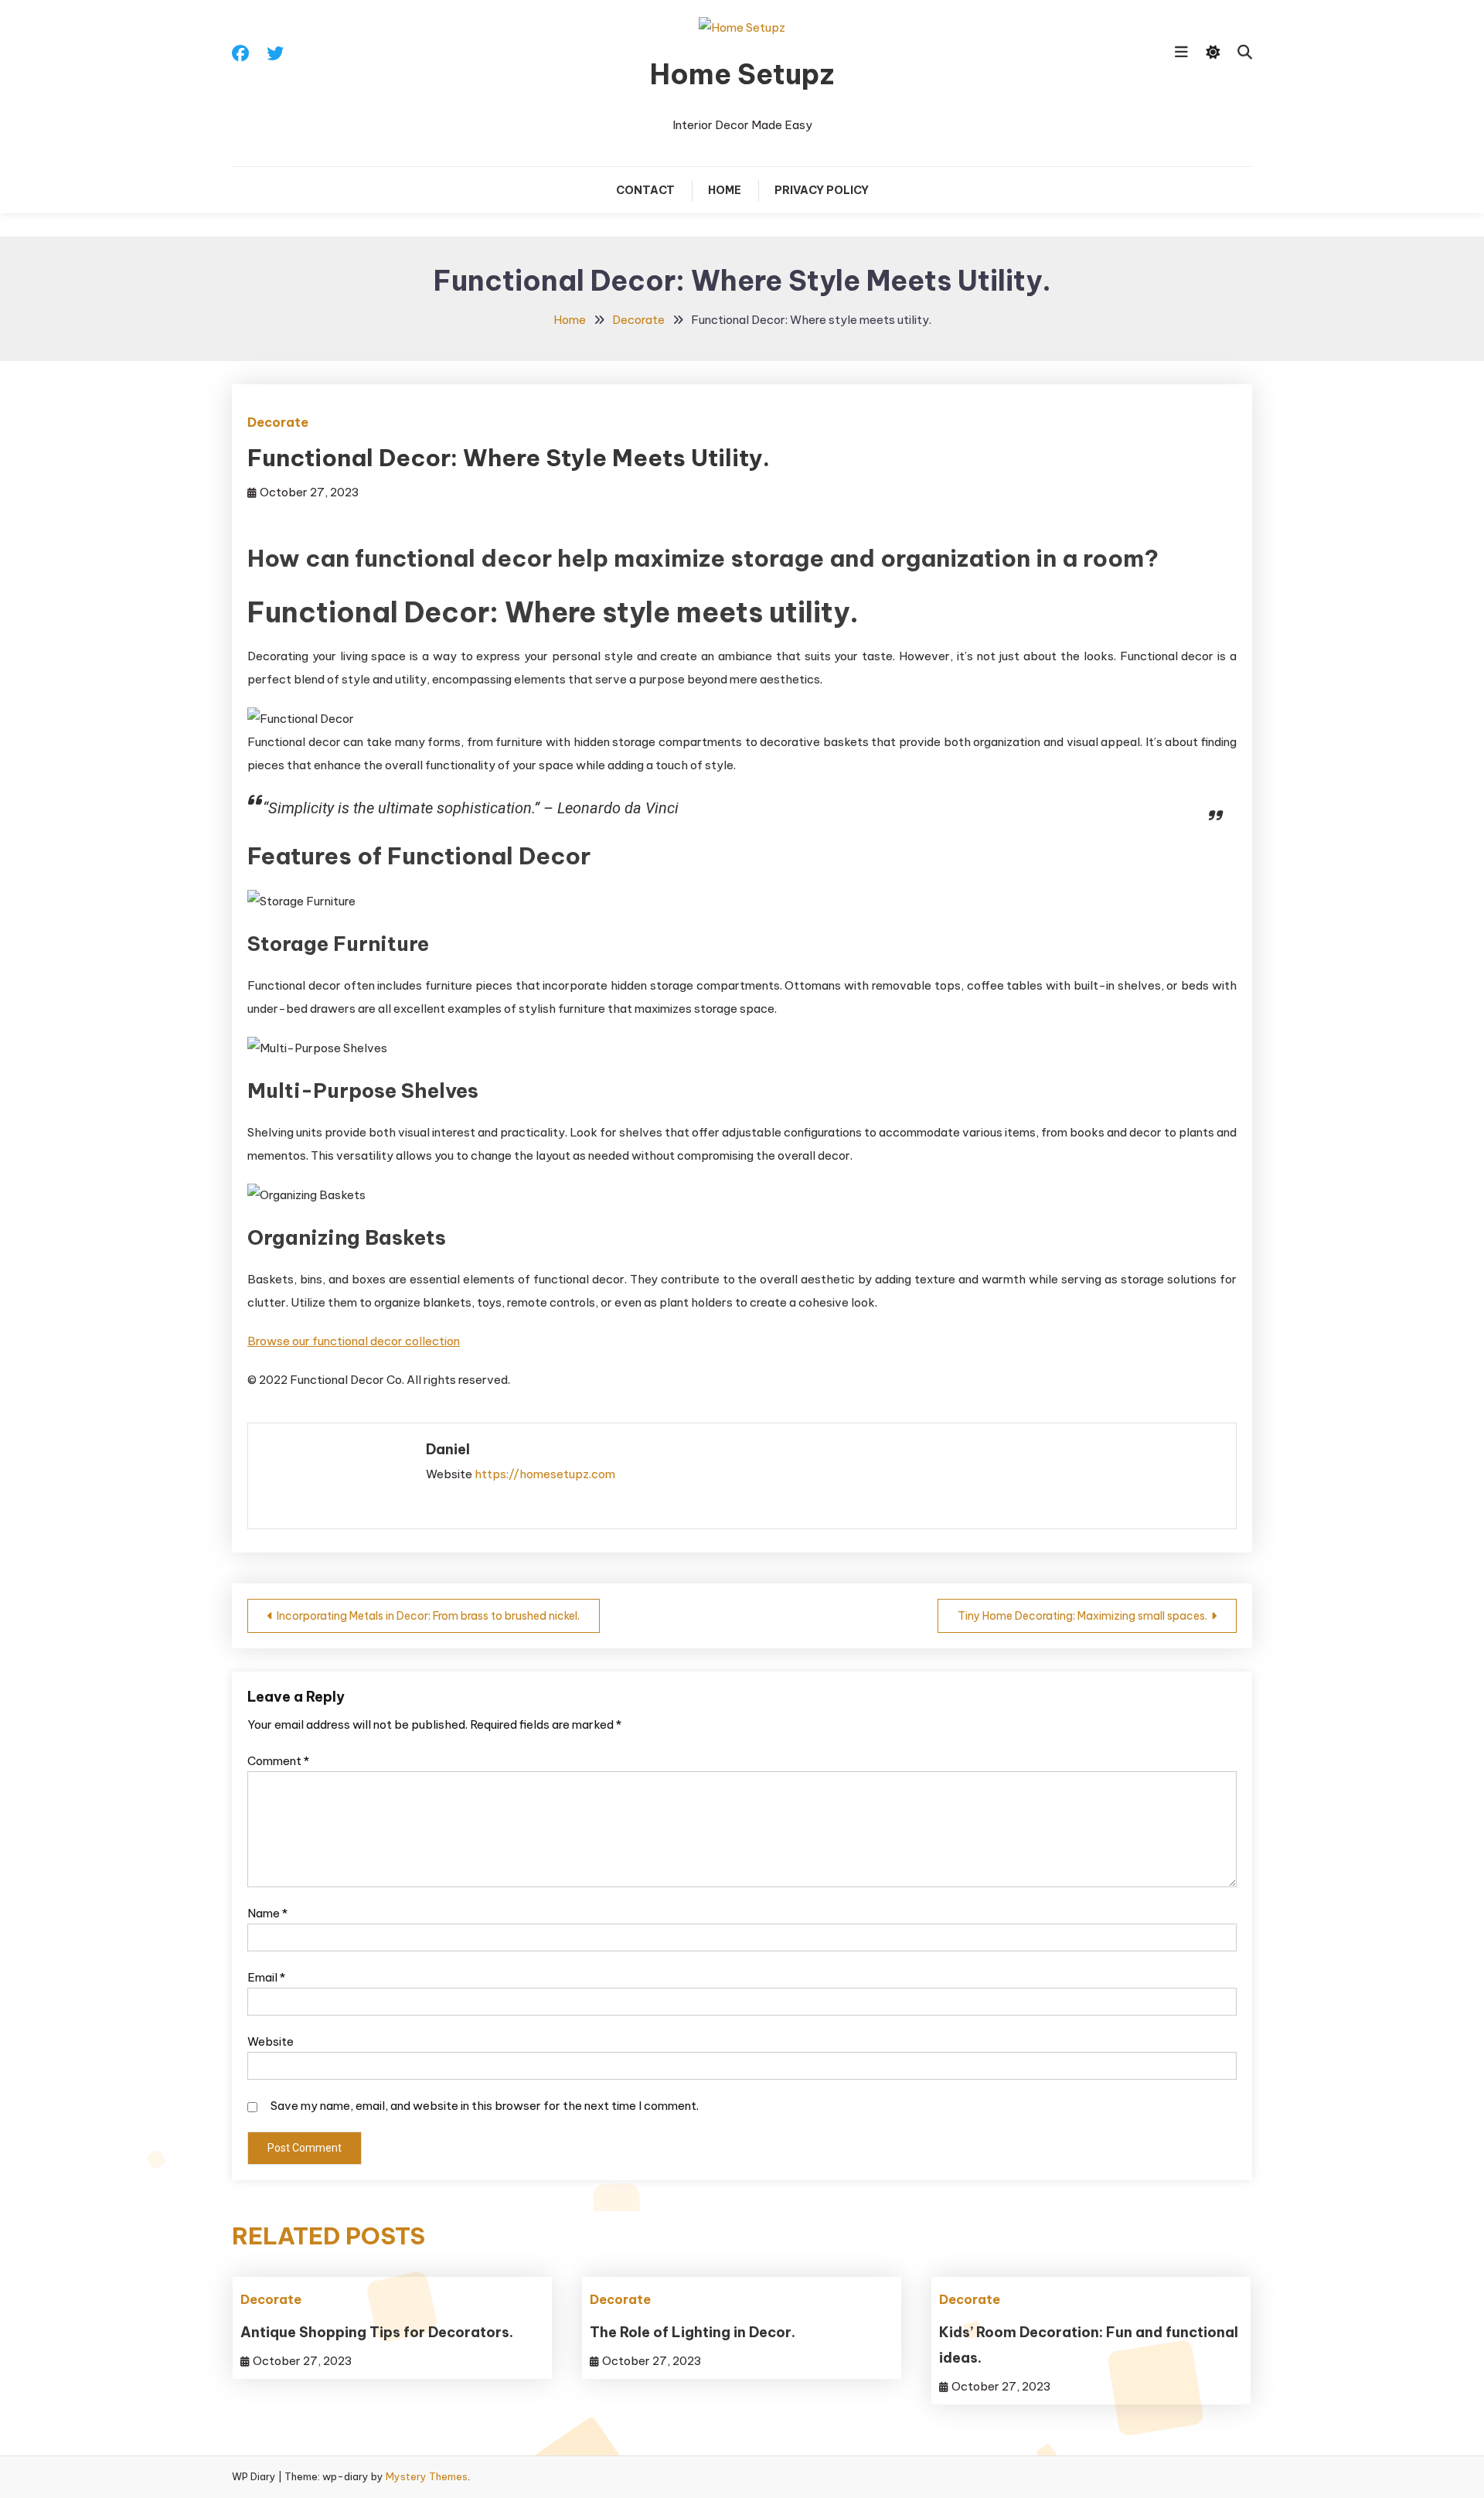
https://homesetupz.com (545, 1474)
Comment (278, 1761)
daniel (448, 1449)
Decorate (278, 422)
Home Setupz (742, 74)
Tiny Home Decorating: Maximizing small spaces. (1082, 1616)
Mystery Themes (427, 2476)
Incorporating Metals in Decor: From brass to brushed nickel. (428, 1616)
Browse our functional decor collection (354, 1341)
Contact (645, 190)
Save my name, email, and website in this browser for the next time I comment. (485, 2106)
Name (267, 1913)
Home (725, 190)
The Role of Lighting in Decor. (693, 2332)
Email (266, 1977)
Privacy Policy (822, 190)
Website (271, 2041)
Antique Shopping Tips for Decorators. (377, 2332)
